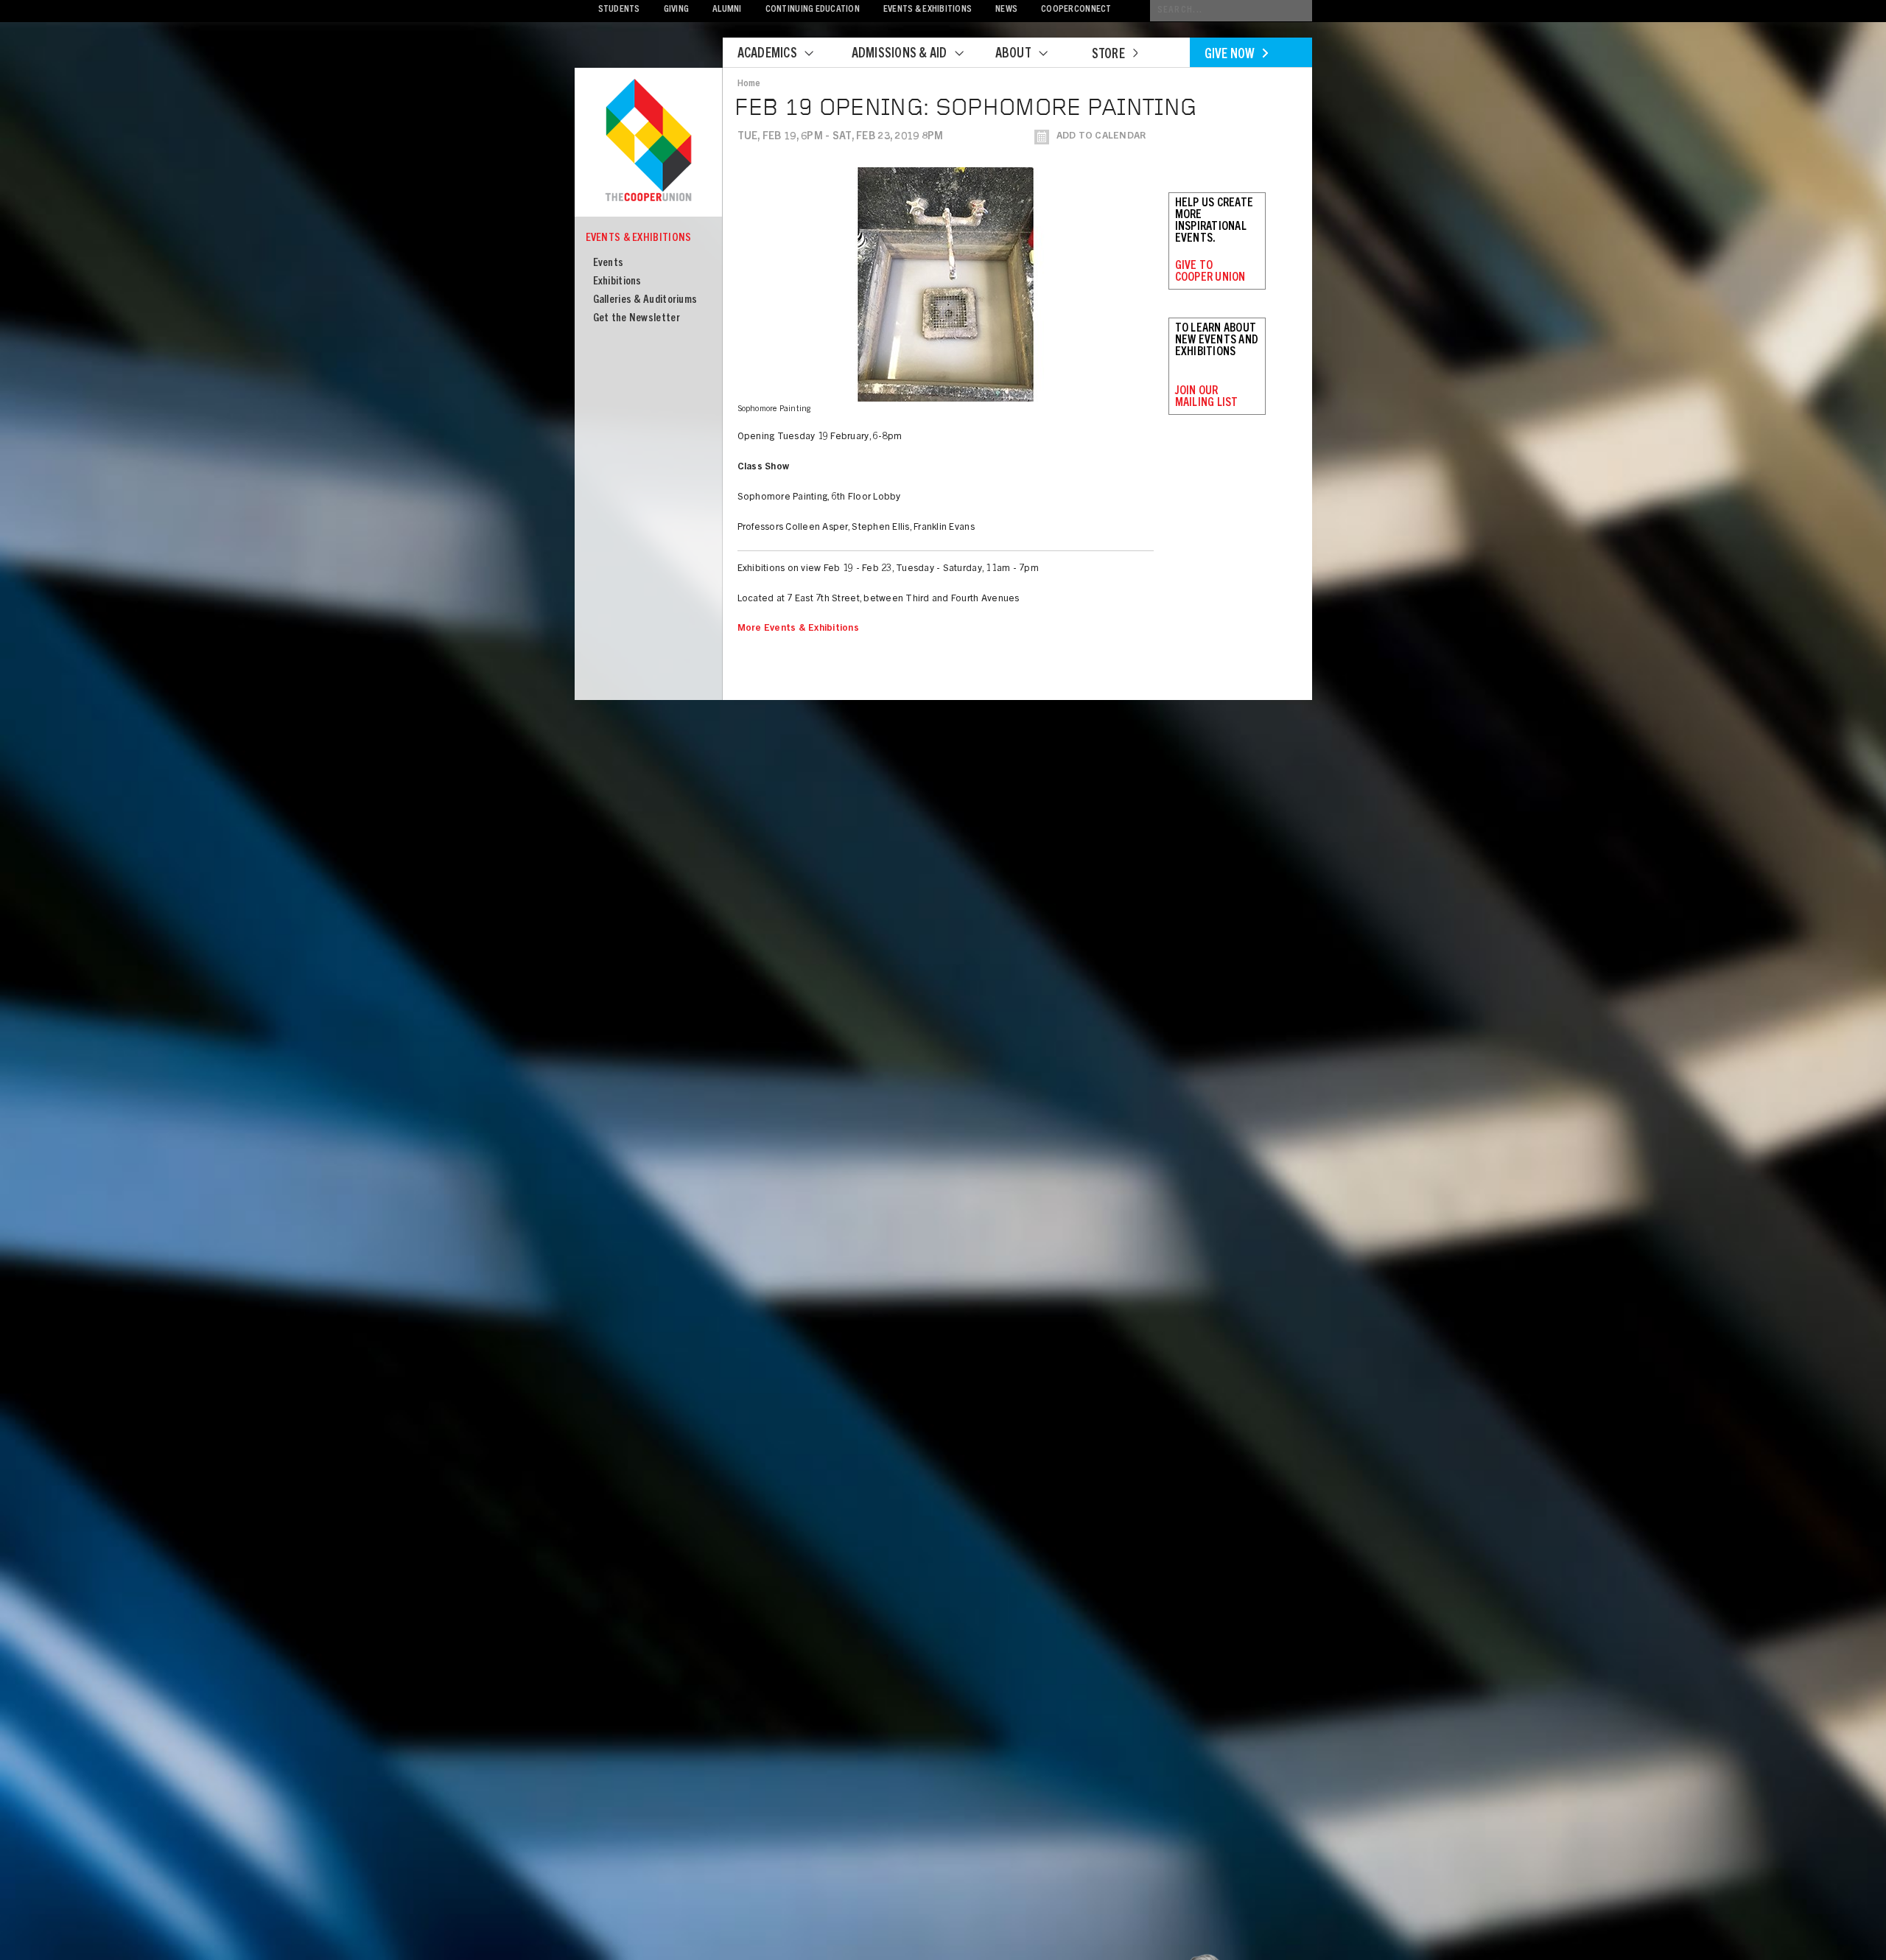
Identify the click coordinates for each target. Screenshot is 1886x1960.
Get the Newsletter (637, 319)
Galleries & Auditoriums (645, 300)
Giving (677, 10)
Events (609, 263)
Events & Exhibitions (928, 10)
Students (619, 10)
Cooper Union (648, 141)
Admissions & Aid (900, 55)
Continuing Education (813, 10)
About (1013, 55)
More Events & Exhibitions (799, 629)
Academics (767, 55)
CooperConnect (1076, 10)
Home (749, 84)
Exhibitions (617, 282)
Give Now (1230, 55)
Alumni (727, 10)
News (1006, 10)
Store (1108, 55)
